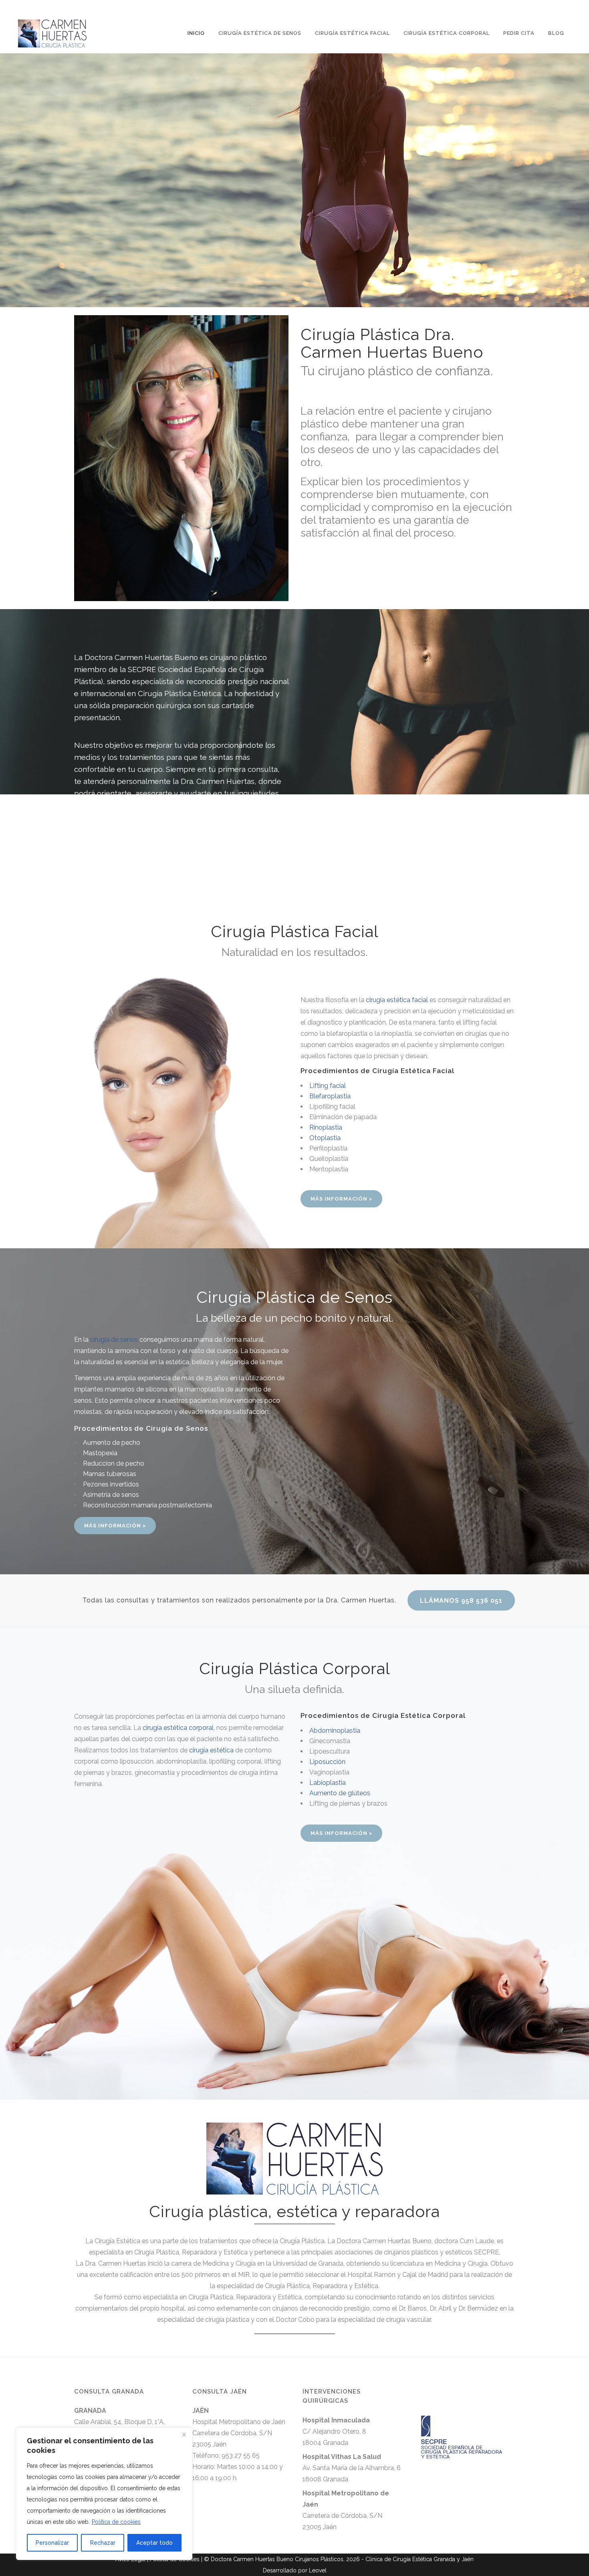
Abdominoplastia (335, 1730)
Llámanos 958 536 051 (461, 1601)
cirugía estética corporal (178, 1728)
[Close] (184, 2434)
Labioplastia (328, 1783)
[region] (104, 2494)
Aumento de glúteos (340, 1793)
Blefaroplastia (330, 1096)
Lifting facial (328, 1086)
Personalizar (52, 2543)
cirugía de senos (114, 1340)
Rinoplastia (326, 1127)
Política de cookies (116, 2522)
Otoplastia (325, 1138)
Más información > (341, 1199)
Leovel (318, 2570)
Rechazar (103, 2543)
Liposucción (327, 1762)
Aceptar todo (154, 2543)
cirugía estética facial (397, 1000)
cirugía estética (211, 1750)
